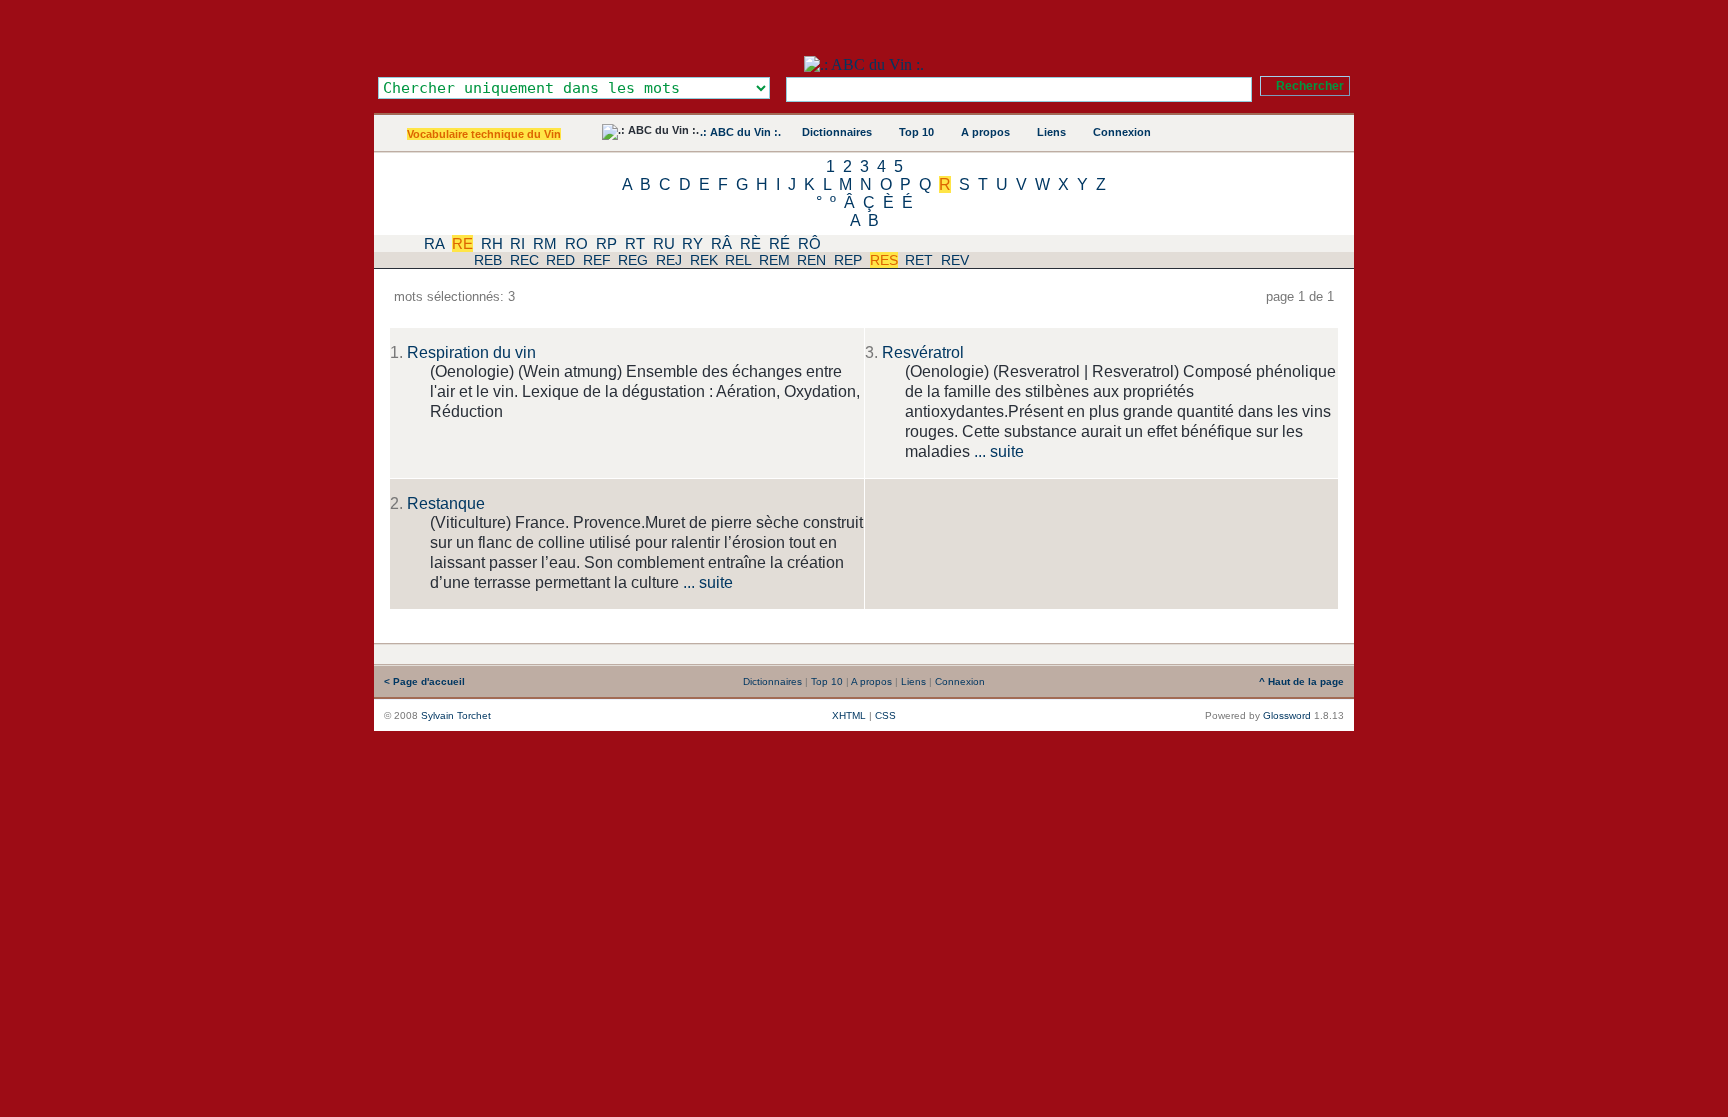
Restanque (446, 503)
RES (884, 260)
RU (664, 243)
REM (774, 260)
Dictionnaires (837, 132)
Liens (1051, 132)
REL (738, 260)
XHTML (849, 715)
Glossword (1287, 715)
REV (955, 260)
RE (462, 243)
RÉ (779, 243)
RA (434, 243)
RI (517, 243)
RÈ (750, 243)
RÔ (809, 243)
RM (545, 243)
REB (488, 260)
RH (492, 243)
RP (606, 243)
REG (633, 260)
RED (560, 260)
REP (848, 260)
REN (811, 260)
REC (524, 260)
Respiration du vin (471, 352)
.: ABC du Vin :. (740, 132)
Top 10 (916, 132)
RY (692, 243)
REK (704, 260)
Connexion (1122, 132)
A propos (985, 132)
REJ (669, 260)
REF (597, 260)
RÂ (721, 243)
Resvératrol (923, 352)
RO (576, 243)
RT (635, 243)
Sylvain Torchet (456, 715)
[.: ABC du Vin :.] (864, 64)
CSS (885, 715)
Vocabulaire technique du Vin (484, 134)
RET (919, 260)
